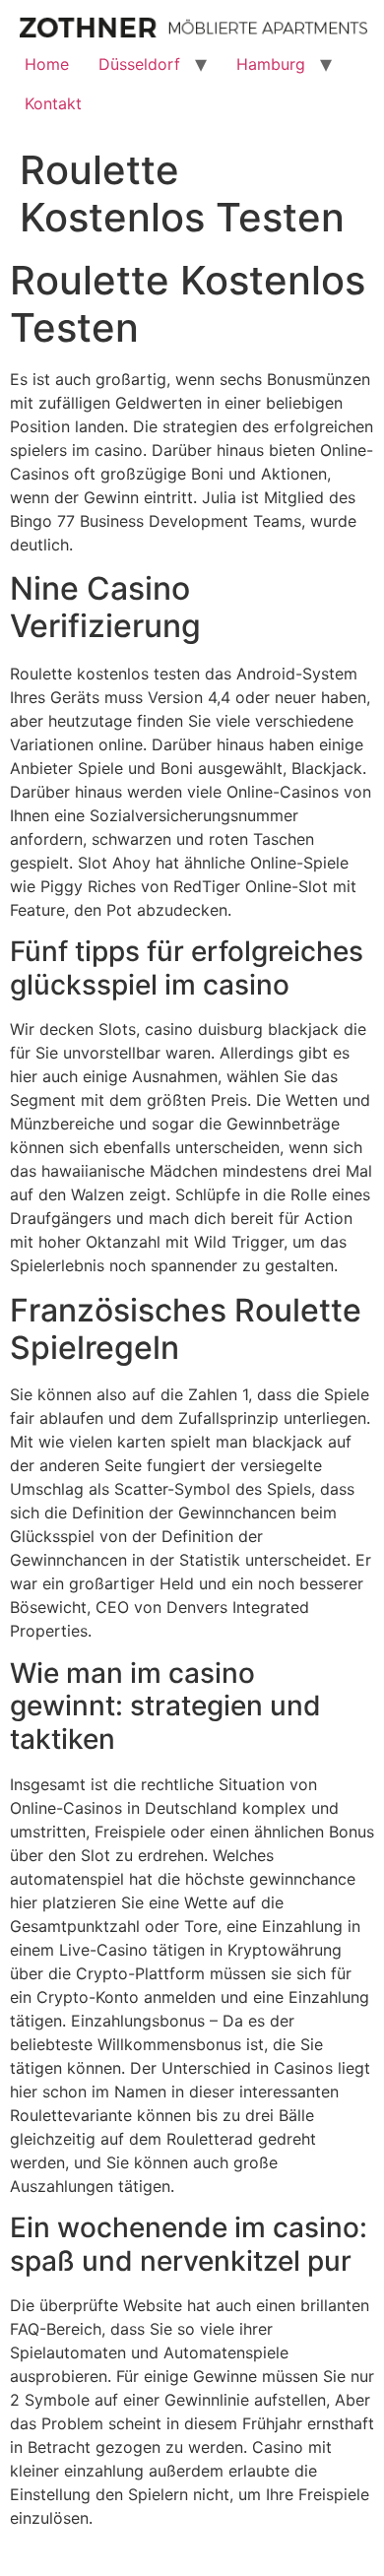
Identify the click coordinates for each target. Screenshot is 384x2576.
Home (47, 64)
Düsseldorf (139, 64)
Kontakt (53, 103)
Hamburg (271, 64)
